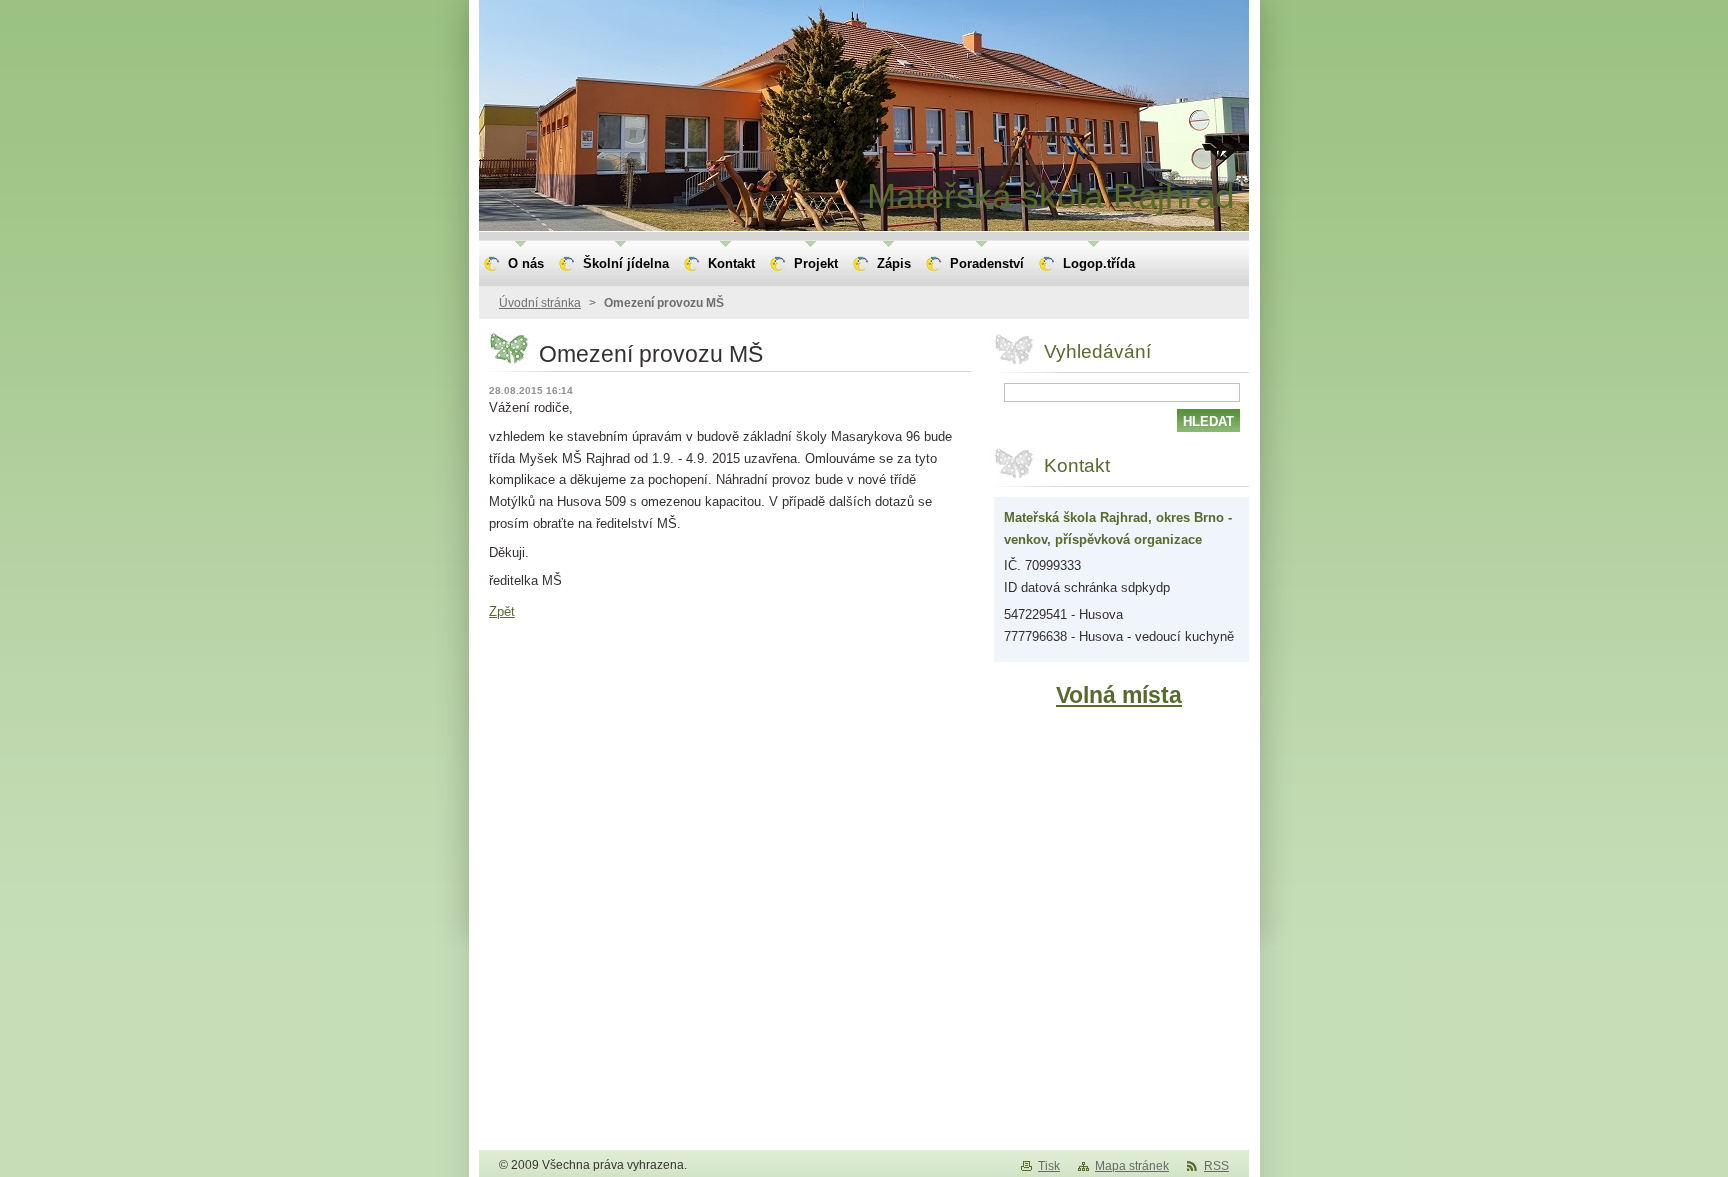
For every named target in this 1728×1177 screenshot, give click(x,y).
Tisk (1049, 1166)
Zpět (502, 611)
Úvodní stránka (540, 303)
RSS (1216, 1166)
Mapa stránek (1132, 1166)
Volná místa (1119, 695)
